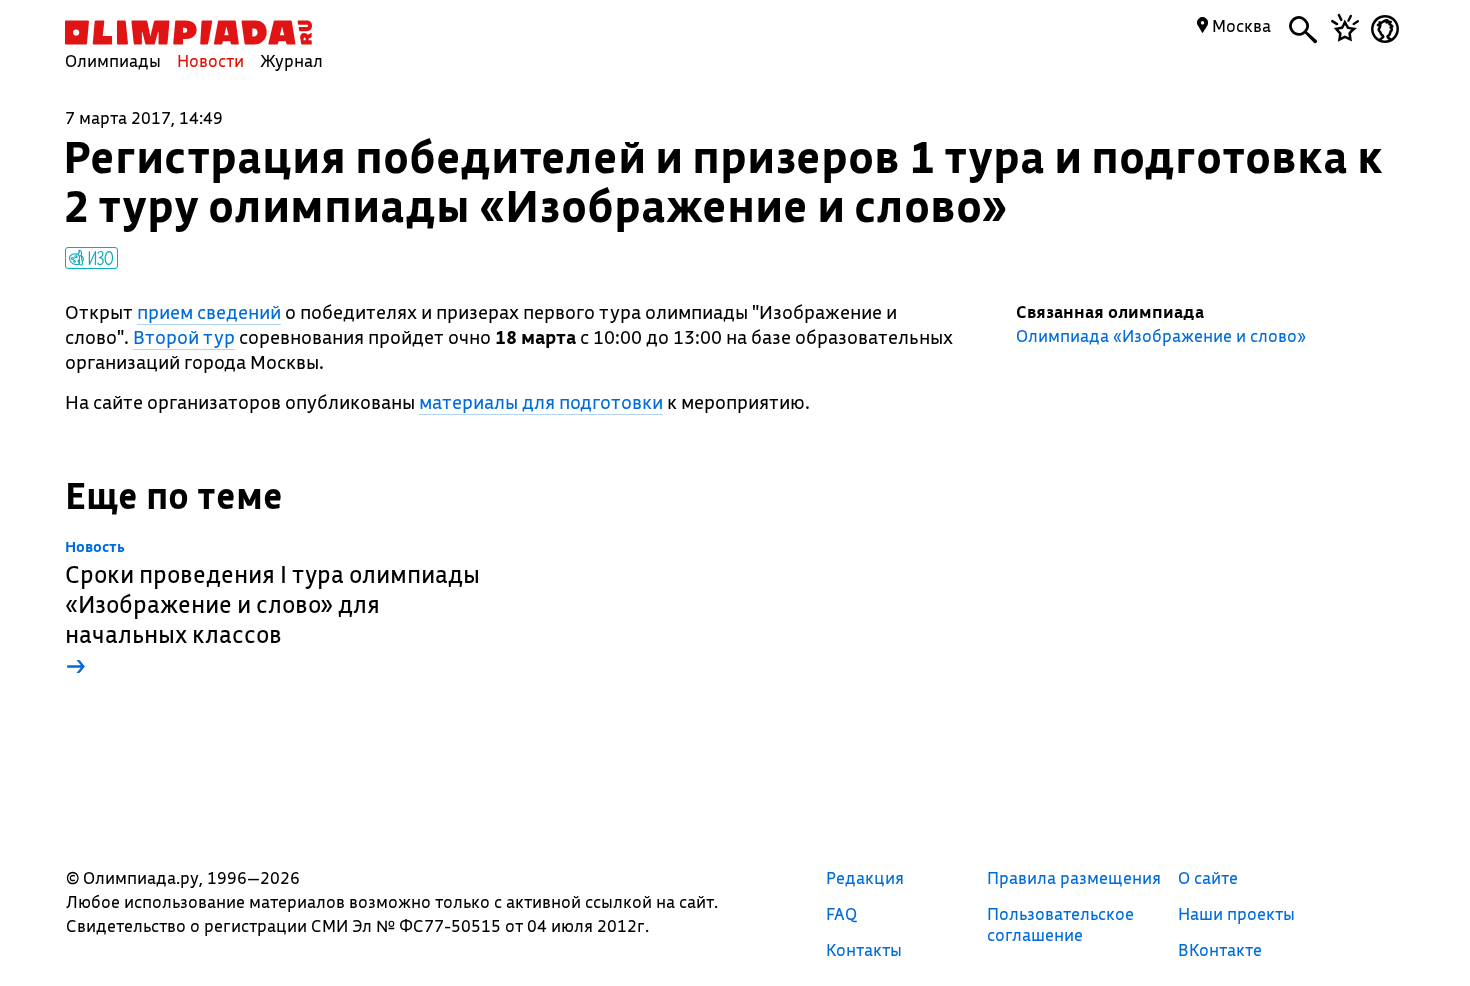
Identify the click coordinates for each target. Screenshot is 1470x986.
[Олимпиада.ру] (188, 32)
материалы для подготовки (541, 402)
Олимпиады (113, 60)
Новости (210, 60)
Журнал (291, 60)
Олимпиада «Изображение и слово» (1161, 336)
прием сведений (209, 312)
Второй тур (184, 337)
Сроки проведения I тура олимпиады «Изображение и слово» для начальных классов (272, 609)
